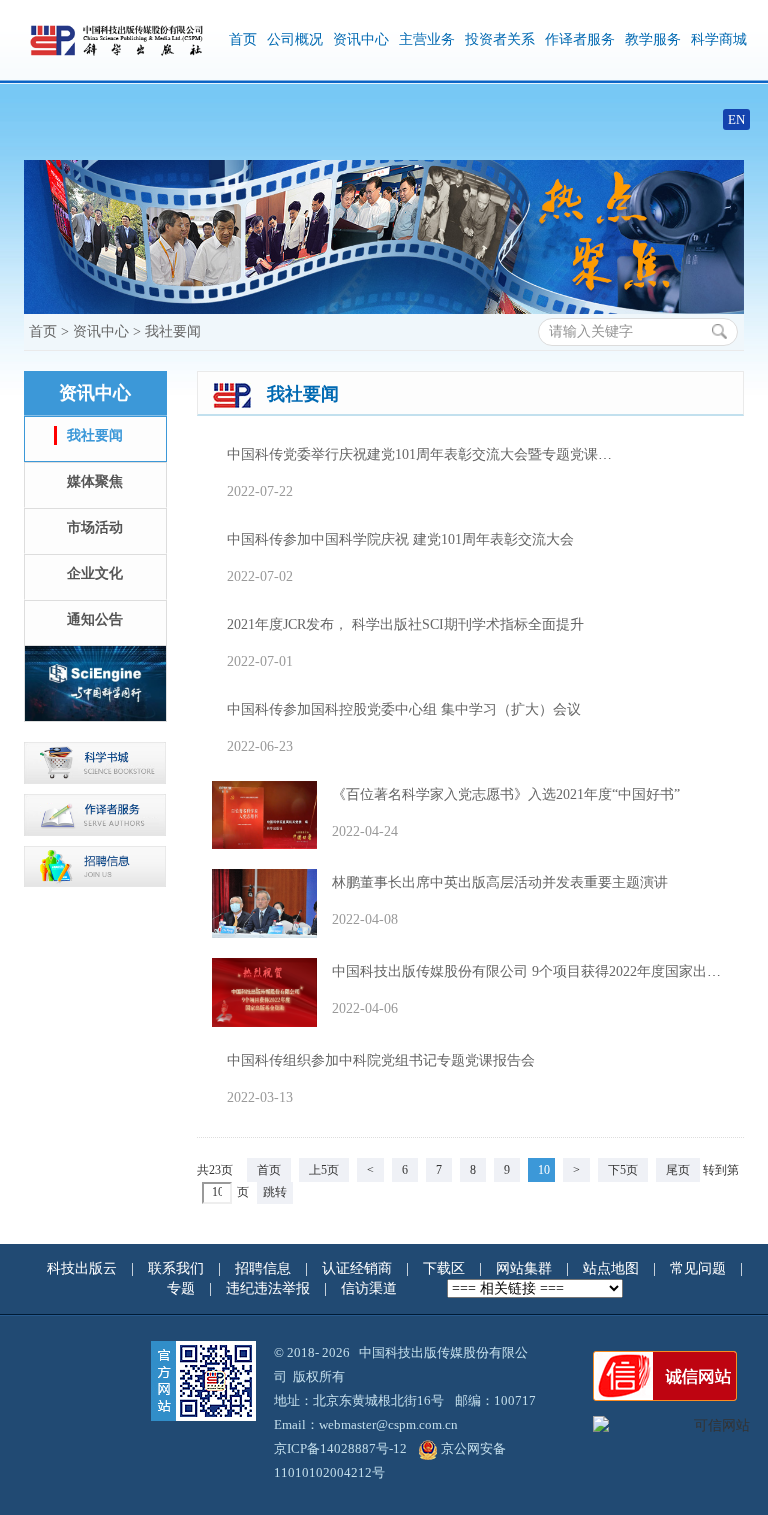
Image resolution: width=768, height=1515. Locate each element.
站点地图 (613, 1268)
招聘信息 (265, 1268)
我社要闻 (173, 331)
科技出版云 (82, 1268)
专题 (183, 1288)
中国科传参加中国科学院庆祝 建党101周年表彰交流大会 (407, 539)
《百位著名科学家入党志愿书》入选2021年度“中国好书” (513, 794)
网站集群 (526, 1268)
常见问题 (700, 1268)
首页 (243, 39)
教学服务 (653, 39)
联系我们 (178, 1268)
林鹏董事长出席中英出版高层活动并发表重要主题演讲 (507, 882)
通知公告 (95, 619)
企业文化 (95, 573)
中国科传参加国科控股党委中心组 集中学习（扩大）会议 (411, 709)
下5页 (623, 1170)
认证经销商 (359, 1268)
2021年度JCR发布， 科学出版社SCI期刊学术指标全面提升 (412, 624)
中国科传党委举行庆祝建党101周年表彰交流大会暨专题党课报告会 (440, 454)
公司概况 (295, 39)
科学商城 (719, 39)
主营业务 (427, 39)
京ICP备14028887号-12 (340, 1448)
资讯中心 (361, 39)
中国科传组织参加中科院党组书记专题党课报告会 (388, 1060)
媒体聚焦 (95, 481)
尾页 (678, 1170)
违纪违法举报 (270, 1288)
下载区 (444, 1268)
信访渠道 (371, 1288)
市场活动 (95, 527)
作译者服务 (580, 39)
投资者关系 (500, 39)
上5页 (324, 1170)
